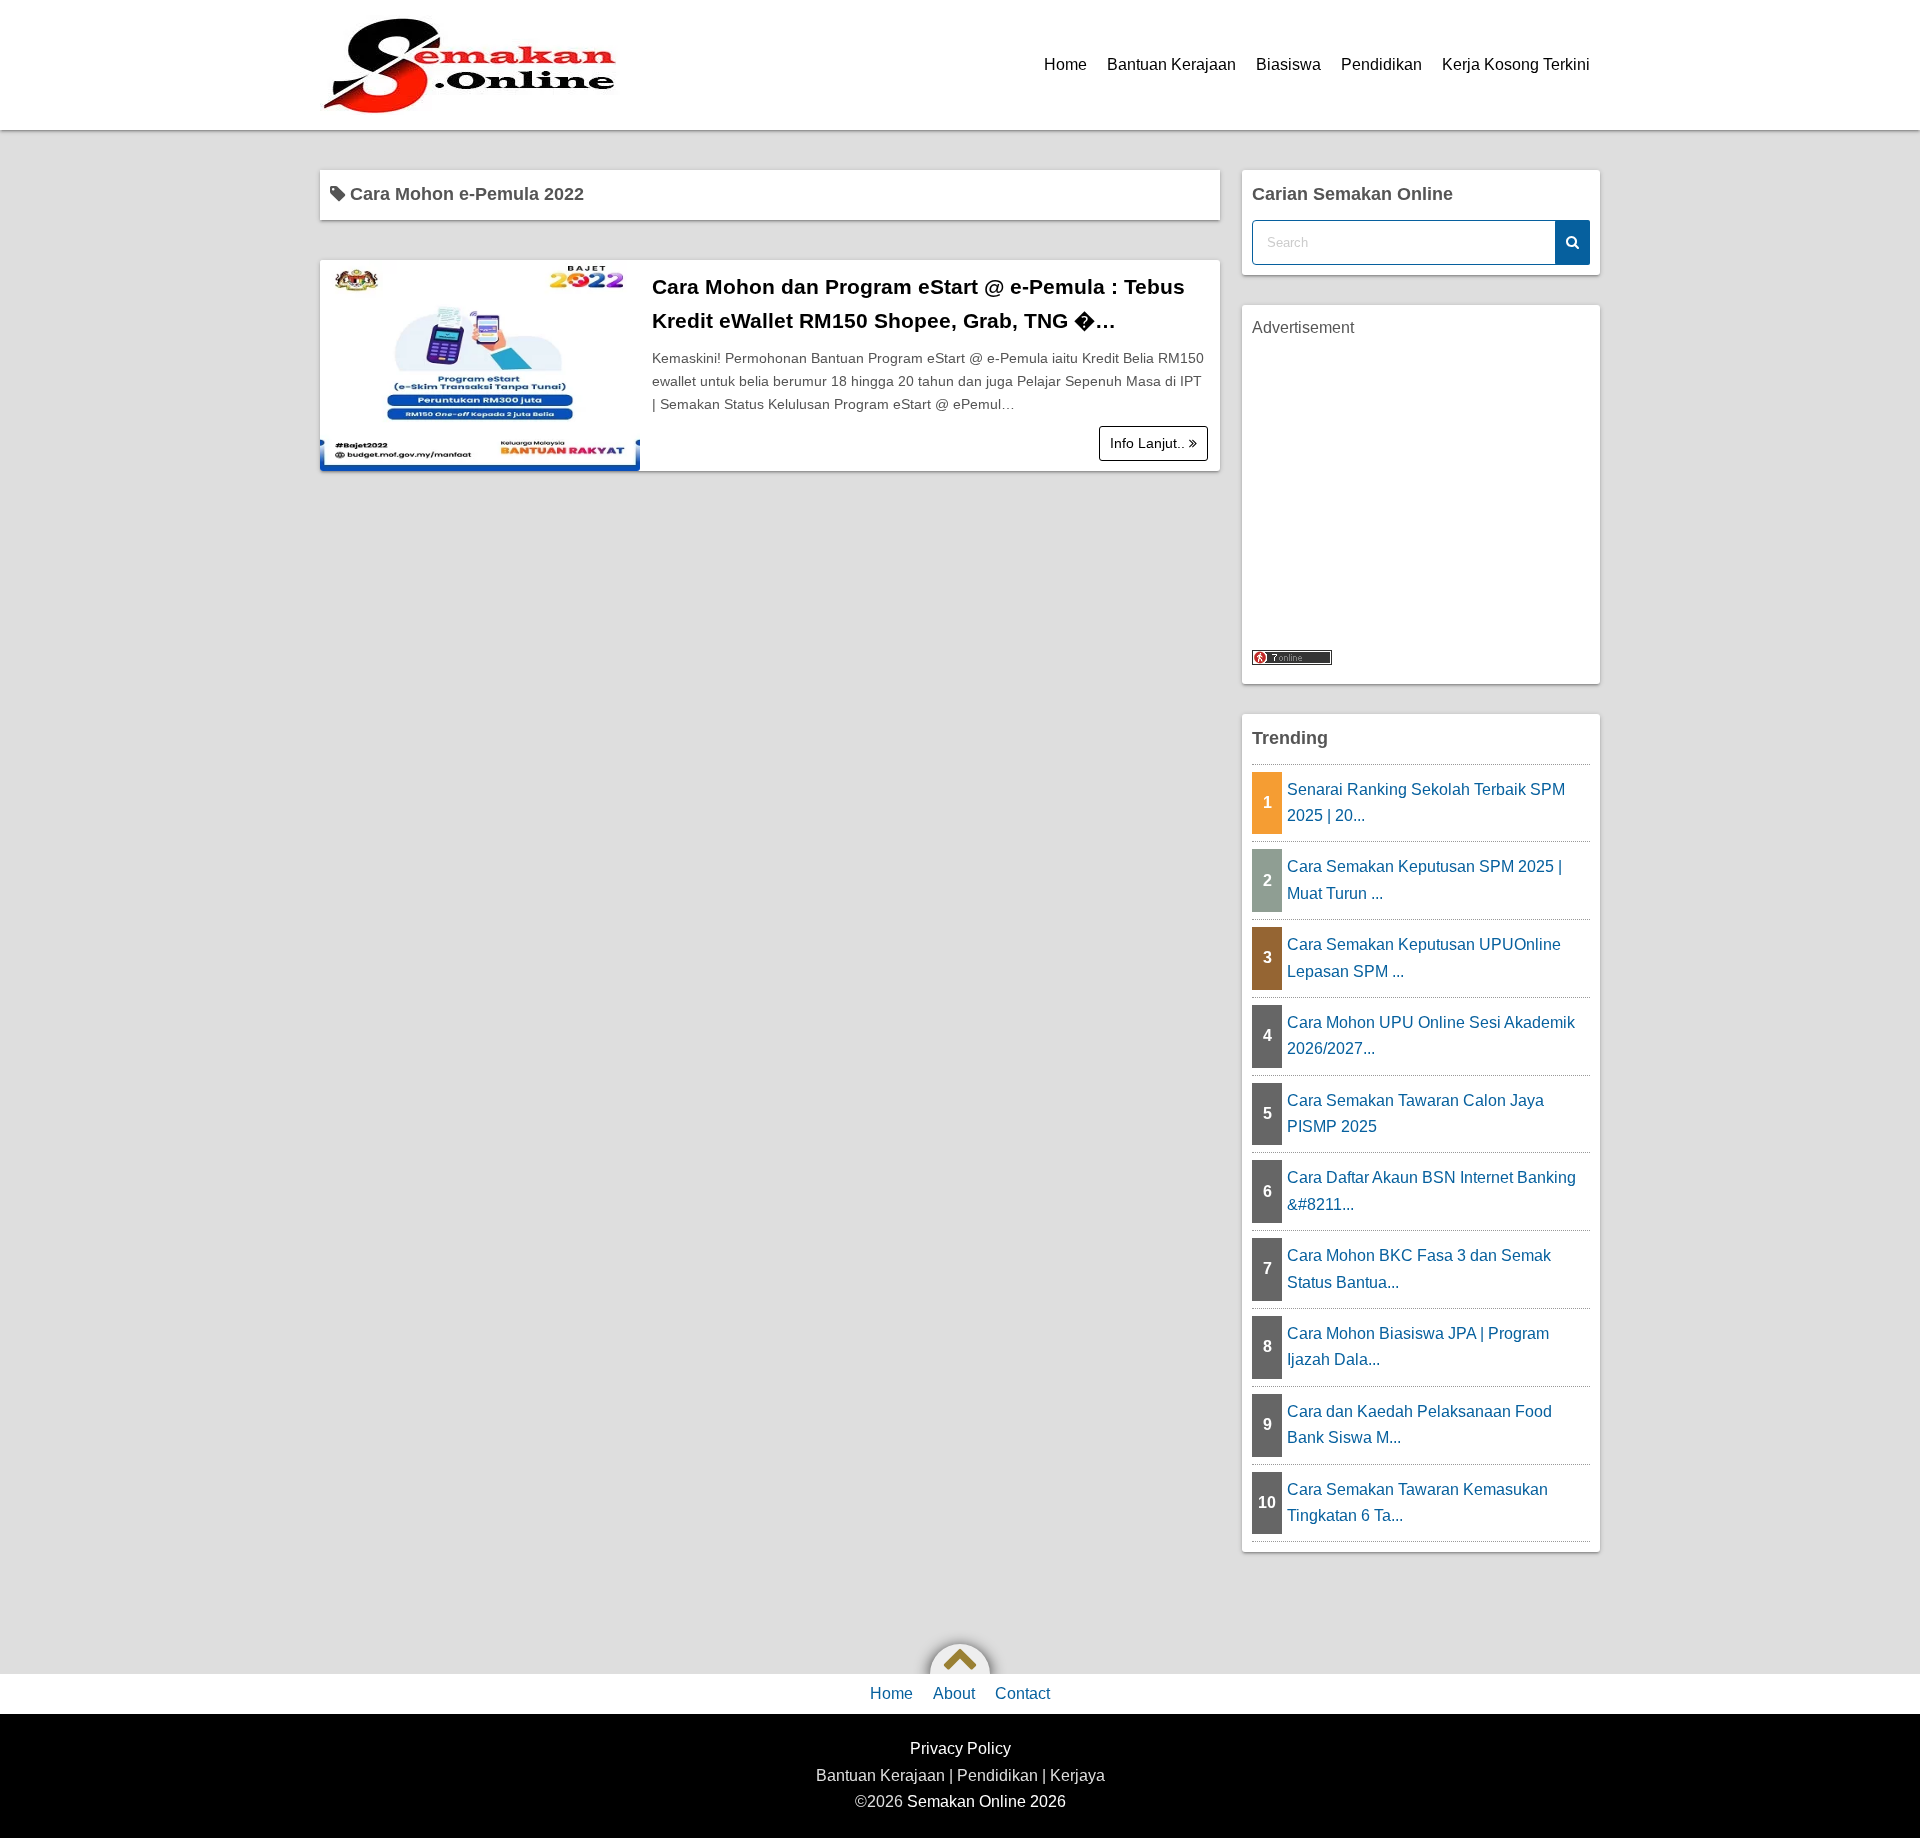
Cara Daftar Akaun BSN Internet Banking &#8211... (1431, 1190)
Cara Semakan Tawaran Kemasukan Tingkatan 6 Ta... (1417, 1502)
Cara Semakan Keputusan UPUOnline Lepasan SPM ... (1424, 957)
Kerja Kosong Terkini (1516, 64)
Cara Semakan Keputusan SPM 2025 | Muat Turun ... (1424, 879)
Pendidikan (1381, 64)
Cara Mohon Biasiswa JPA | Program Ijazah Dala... (1418, 1346)
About (954, 1693)
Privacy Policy (960, 1748)
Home (1065, 64)
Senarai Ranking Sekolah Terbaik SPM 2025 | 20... (1426, 802)
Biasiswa (1288, 64)
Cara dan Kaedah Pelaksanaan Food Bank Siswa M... (1419, 1424)
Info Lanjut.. (1149, 443)
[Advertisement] (1421, 481)
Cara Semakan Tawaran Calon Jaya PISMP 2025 (1415, 1113)
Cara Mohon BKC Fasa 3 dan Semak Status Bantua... (1419, 1268)
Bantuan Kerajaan (1171, 64)
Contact (1022, 1693)
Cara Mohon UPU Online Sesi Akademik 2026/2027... (1431, 1035)
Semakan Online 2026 (986, 1801)
